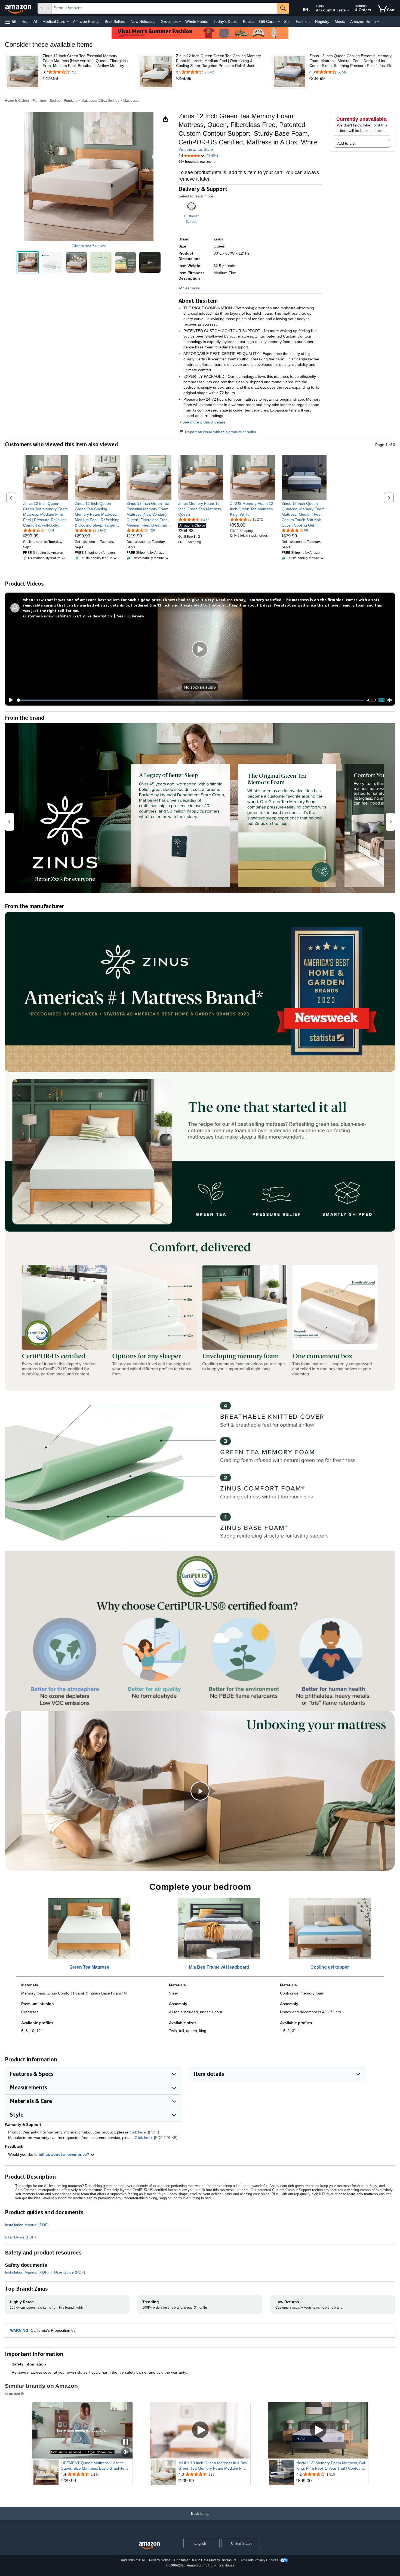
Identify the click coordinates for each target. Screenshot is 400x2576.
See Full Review (131, 616)
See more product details (204, 422)
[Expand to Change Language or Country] (310, 10)
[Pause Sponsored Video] (126, 2442)
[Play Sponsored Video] (200, 2430)
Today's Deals (226, 21)
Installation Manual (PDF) (27, 2225)
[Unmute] (390, 700)
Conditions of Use (132, 2560)
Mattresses (131, 101)
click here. (138, 2132)
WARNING (19, 2330)
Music (340, 21)
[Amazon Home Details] (378, 22)
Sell (287, 21)
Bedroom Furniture (64, 101)
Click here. (144, 2138)
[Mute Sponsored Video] (126, 2452)
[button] (11, 22)
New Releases (143, 21)
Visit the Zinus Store (196, 149)
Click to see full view (89, 246)
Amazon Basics (86, 21)
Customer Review (38, 616)
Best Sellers (115, 21)
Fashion (303, 21)
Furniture (39, 101)
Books (248, 21)
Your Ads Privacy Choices (259, 2560)
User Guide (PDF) (20, 2237)
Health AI (29, 21)
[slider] (190, 700)
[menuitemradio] (381, 700)
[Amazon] (19, 8)
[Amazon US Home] (149, 2546)
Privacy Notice (160, 2560)
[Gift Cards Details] (279, 22)
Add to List (346, 143)
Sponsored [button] (12, 2394)
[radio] (28, 262)
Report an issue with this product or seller (221, 432)
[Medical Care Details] (68, 22)
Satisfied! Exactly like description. (84, 616)
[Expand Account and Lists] (348, 11)
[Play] (10, 700)
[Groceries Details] (180, 22)
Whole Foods (197, 21)
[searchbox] (164, 8)
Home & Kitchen (17, 101)
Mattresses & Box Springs (100, 101)
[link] (86, 79)
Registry (322, 21)
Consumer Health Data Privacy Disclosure (205, 2560)
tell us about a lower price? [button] (64, 2154)
